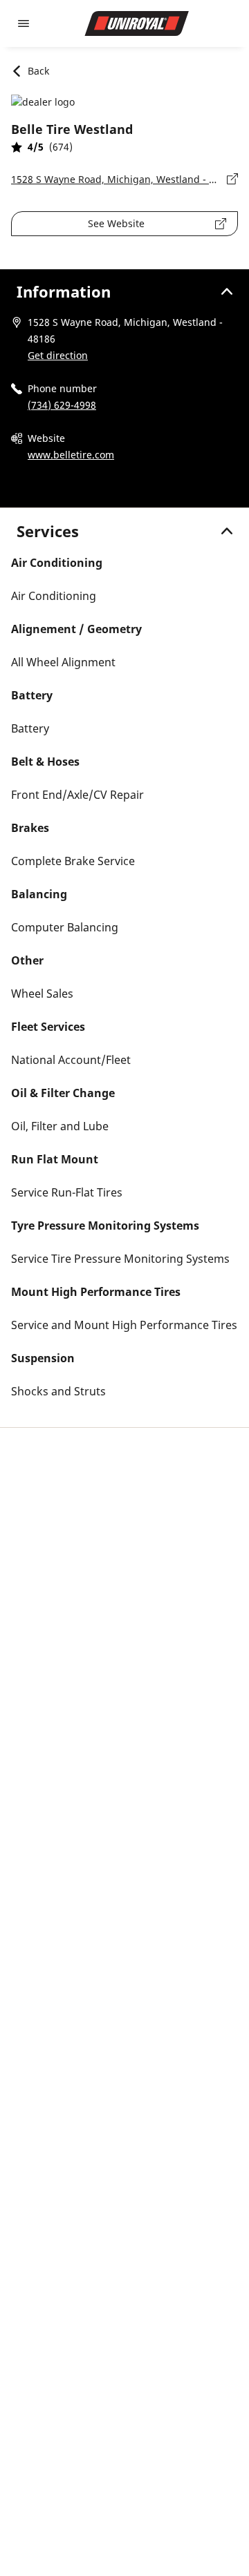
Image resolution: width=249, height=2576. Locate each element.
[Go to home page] (137, 23)
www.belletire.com (71, 455)
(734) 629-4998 (62, 405)
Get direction (58, 355)
